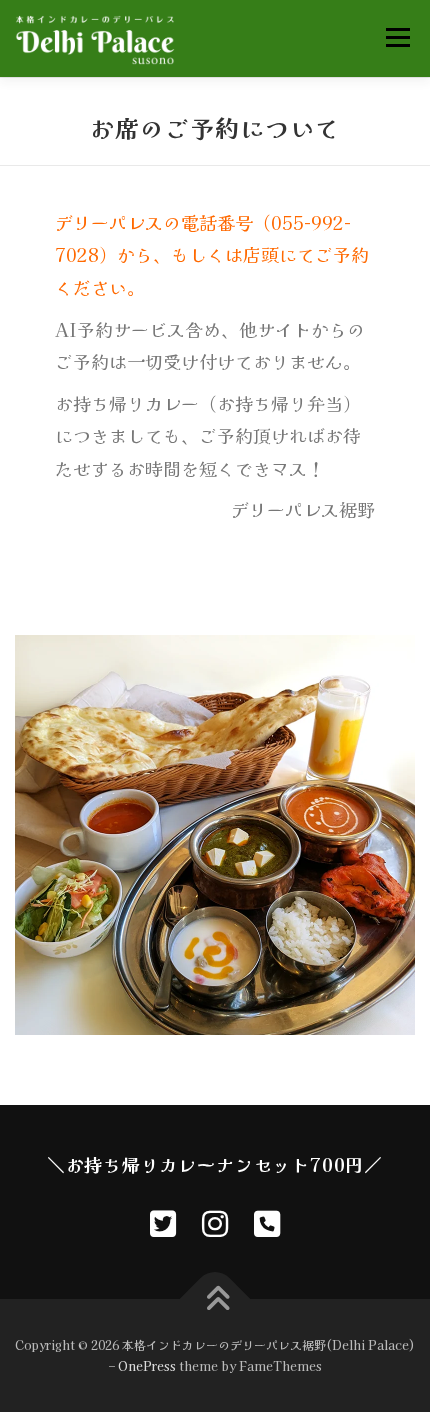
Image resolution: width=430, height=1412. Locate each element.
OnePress (147, 1365)
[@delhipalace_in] (163, 1222)
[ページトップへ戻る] (215, 1299)
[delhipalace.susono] (215, 1222)
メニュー (397, 37)
